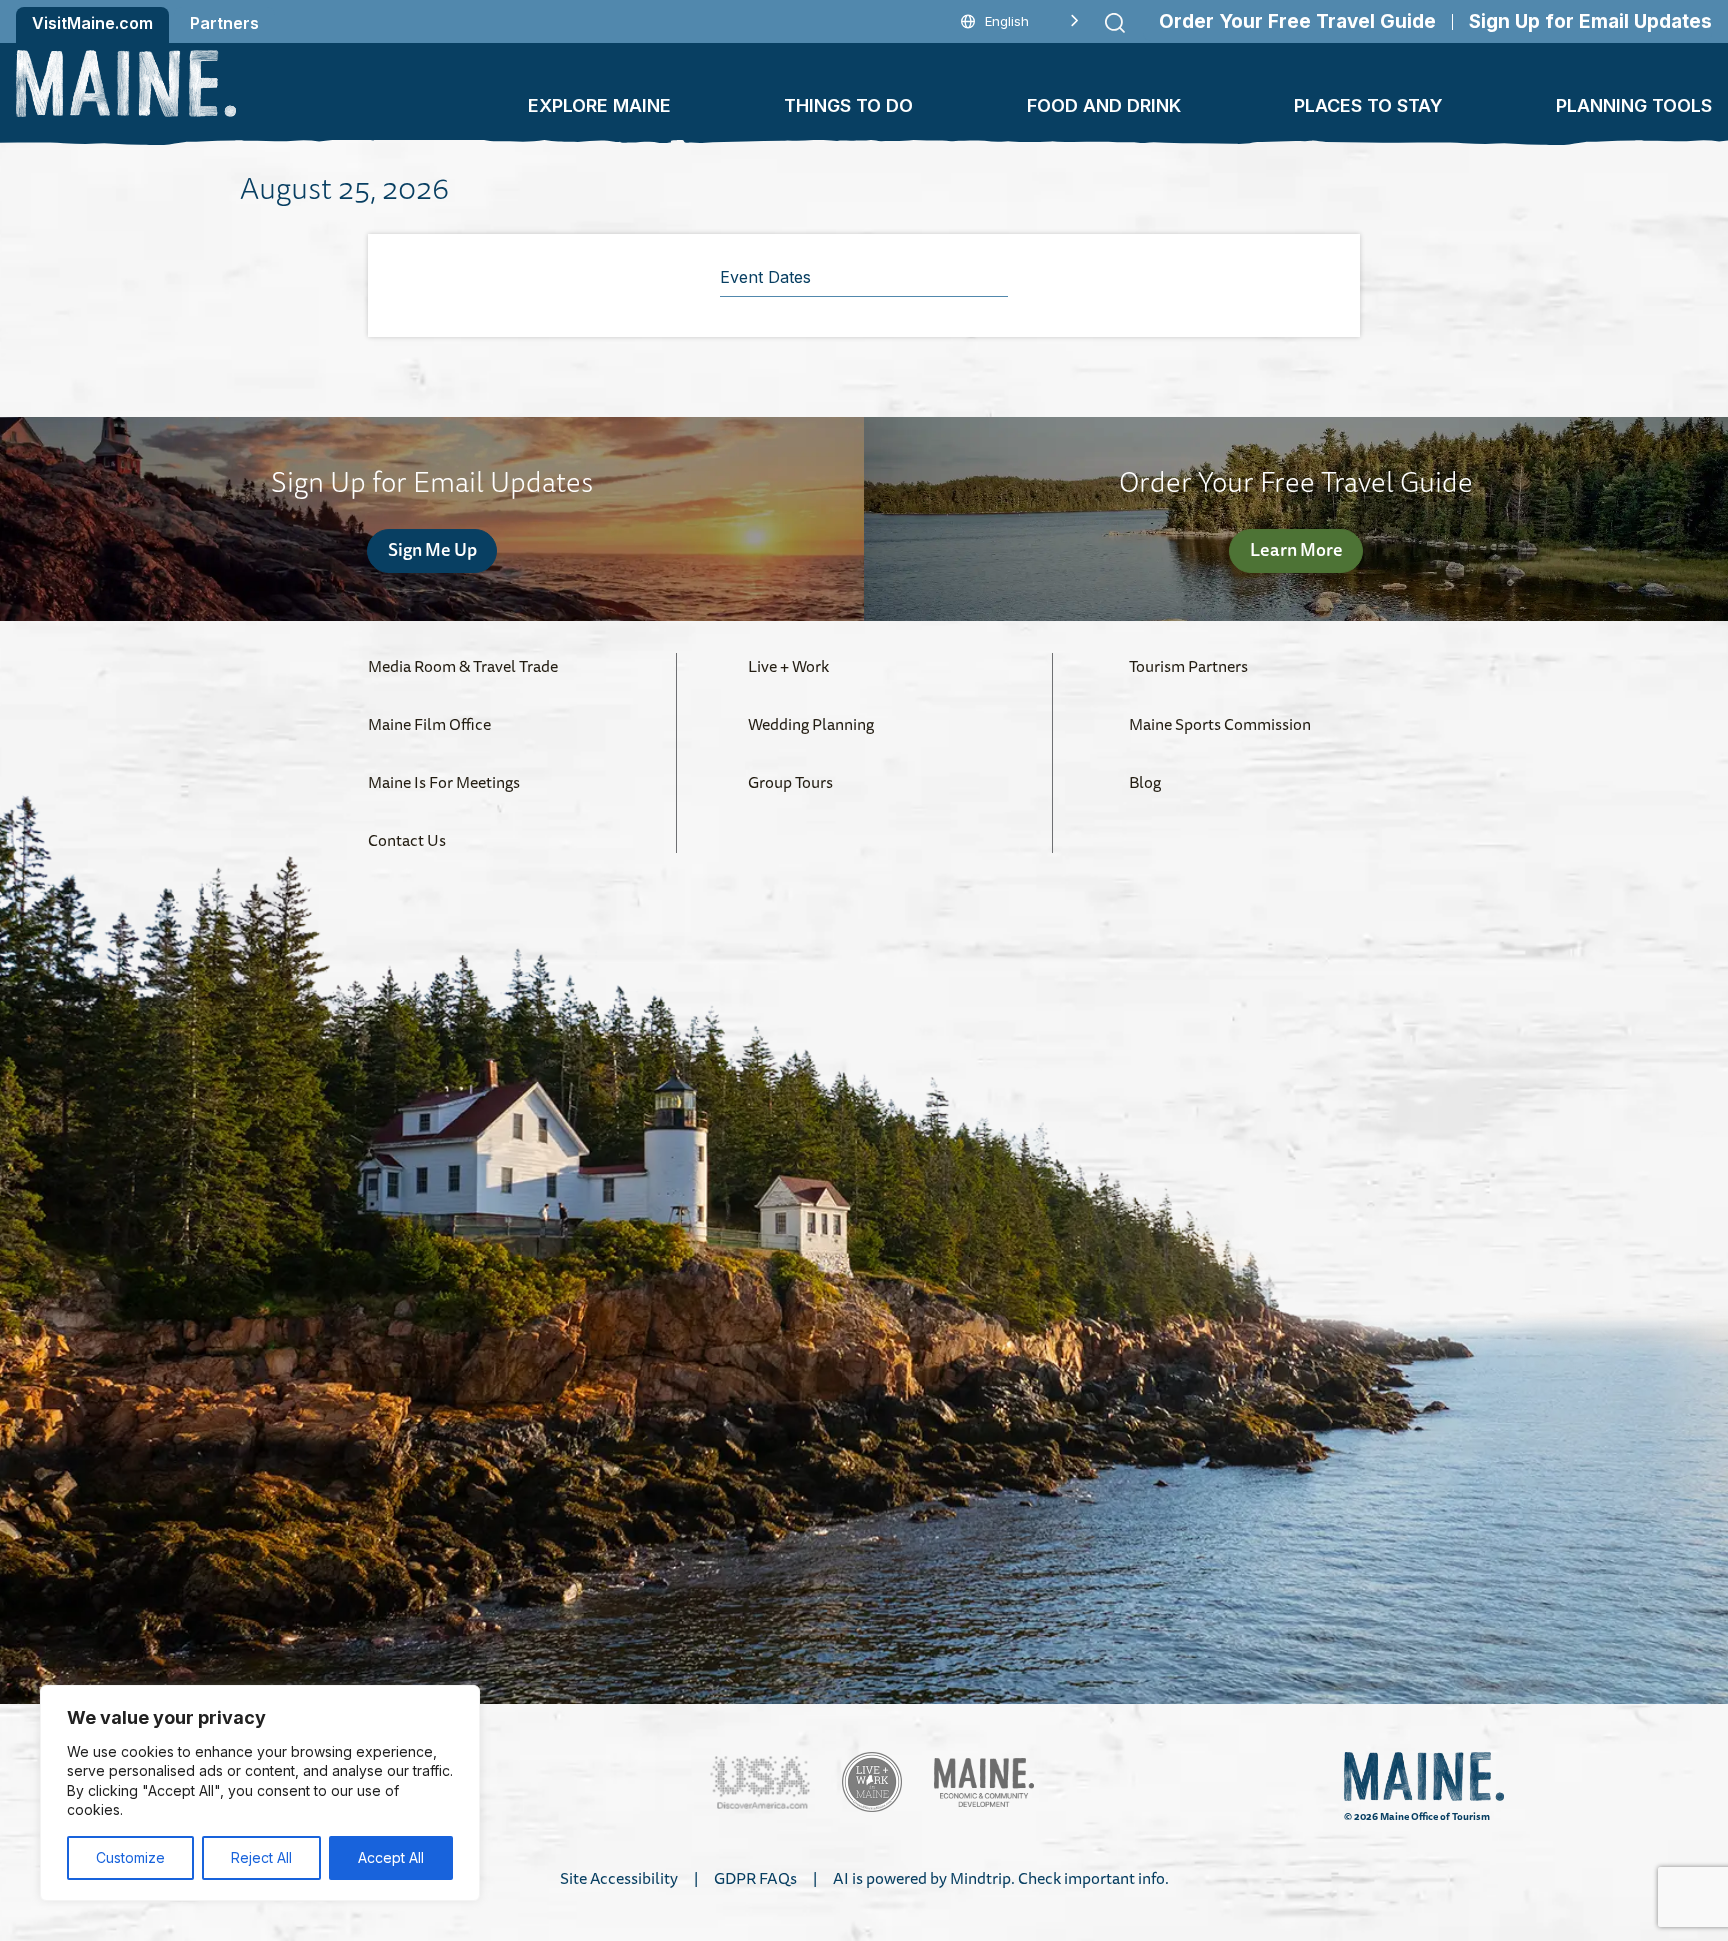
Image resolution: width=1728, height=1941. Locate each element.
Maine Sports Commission (1220, 724)
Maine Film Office (429, 724)
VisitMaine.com (92, 23)
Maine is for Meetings (444, 782)
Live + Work (788, 666)
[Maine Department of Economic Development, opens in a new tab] (984, 1782)
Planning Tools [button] (1634, 105)
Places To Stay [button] (1368, 105)
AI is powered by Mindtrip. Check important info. (1001, 1878)
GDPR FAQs (755, 1878)
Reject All (261, 1857)
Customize (130, 1857)
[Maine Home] (126, 83)
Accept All (391, 1857)
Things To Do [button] (848, 105)
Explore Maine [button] (599, 105)
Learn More (1296, 549)
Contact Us (407, 840)
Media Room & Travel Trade (463, 666)
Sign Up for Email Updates (1590, 21)
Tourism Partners (1188, 666)
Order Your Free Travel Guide (1297, 21)
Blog (1145, 782)
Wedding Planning (811, 724)
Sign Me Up (432, 549)
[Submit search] (1115, 23)
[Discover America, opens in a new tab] (760, 1782)
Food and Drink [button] (1104, 105)
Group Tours (790, 782)
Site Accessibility (619, 1878)
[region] (260, 1793)
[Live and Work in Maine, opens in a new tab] (872, 1782)
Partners (224, 23)
